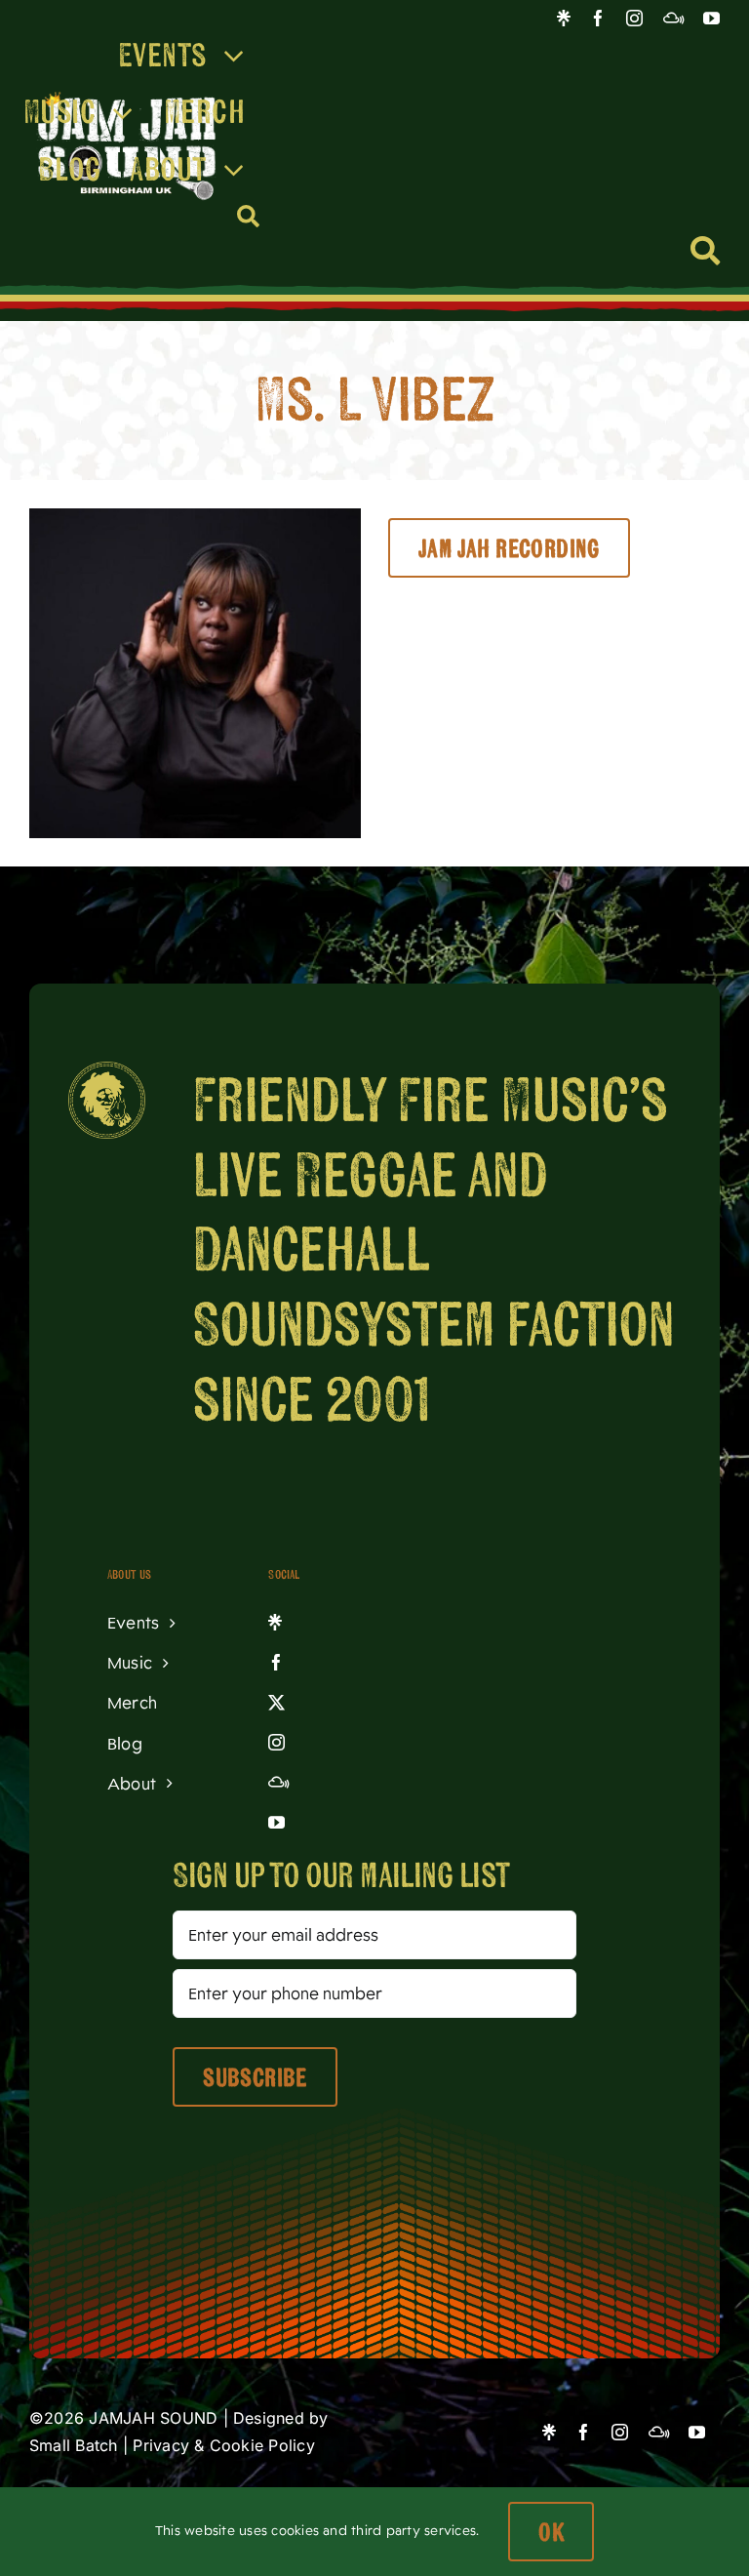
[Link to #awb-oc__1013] (705, 251)
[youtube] (711, 18)
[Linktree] (564, 18)
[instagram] (634, 18)
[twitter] (335, 1704)
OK (551, 2532)
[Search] (249, 217)
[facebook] (598, 18)
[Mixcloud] (673, 18)
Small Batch (74, 2445)
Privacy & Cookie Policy (224, 2445)
